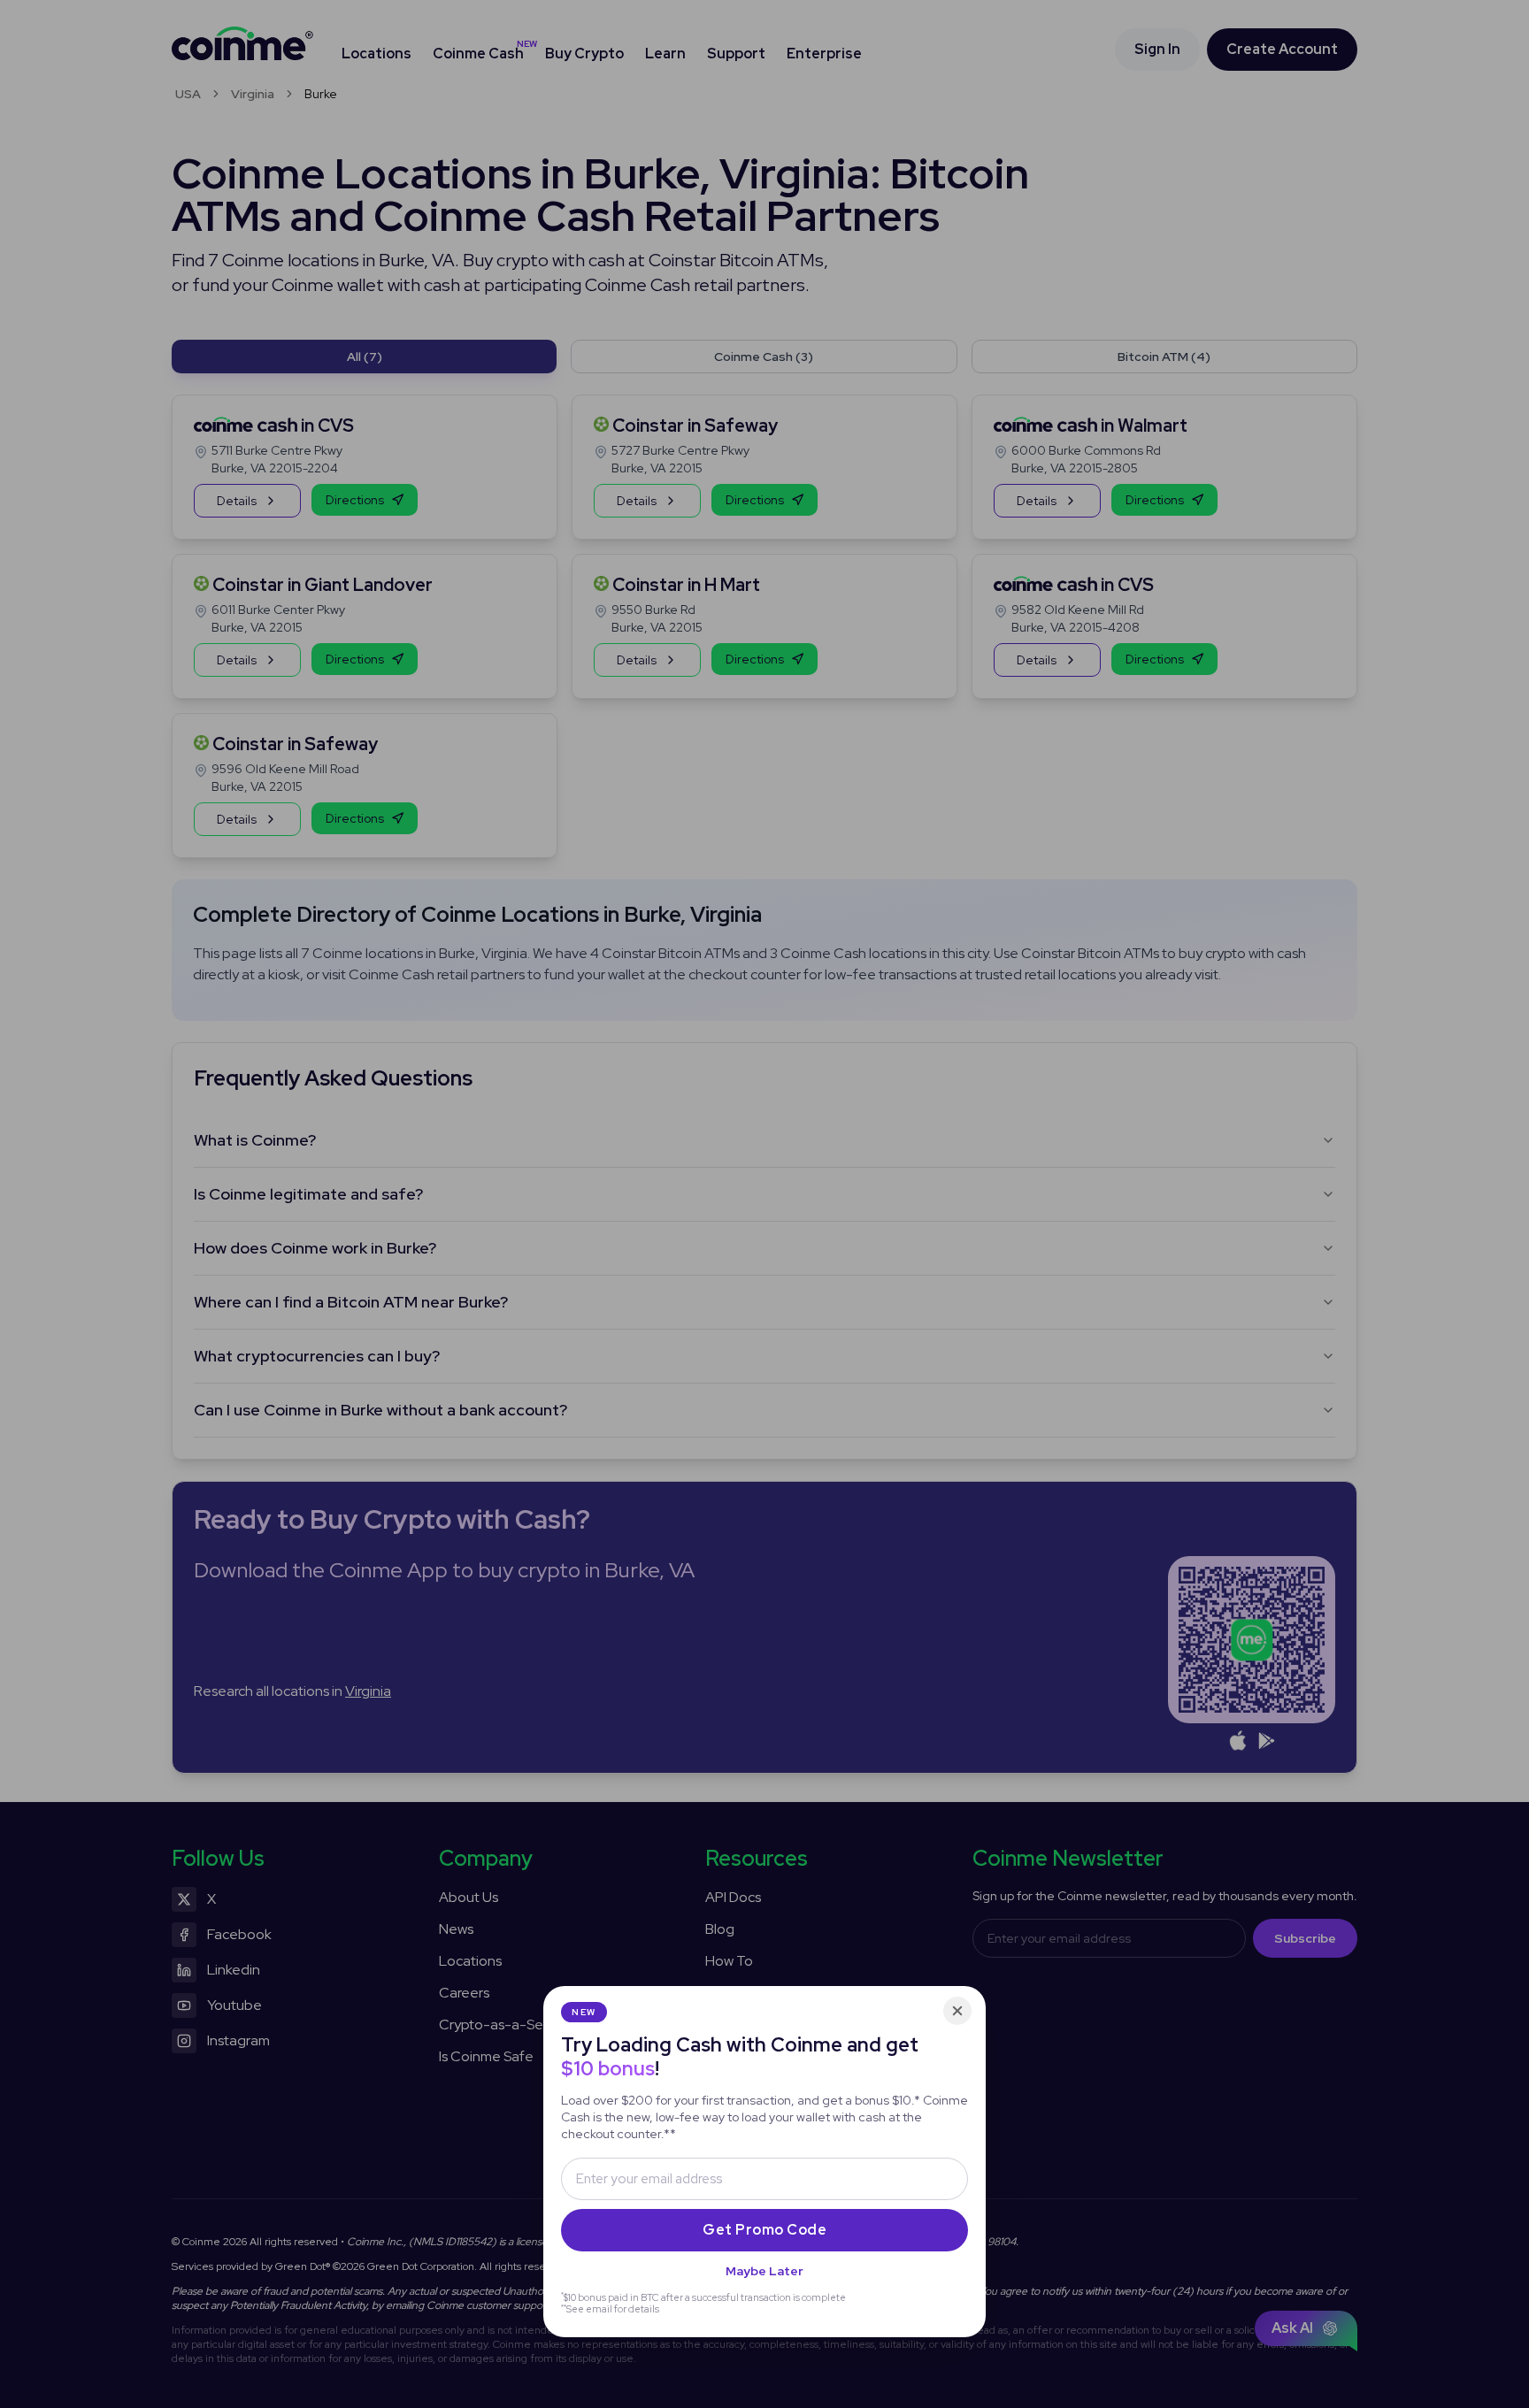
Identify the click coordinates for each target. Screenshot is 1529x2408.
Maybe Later (764, 2271)
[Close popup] (957, 2011)
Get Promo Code (764, 2230)
